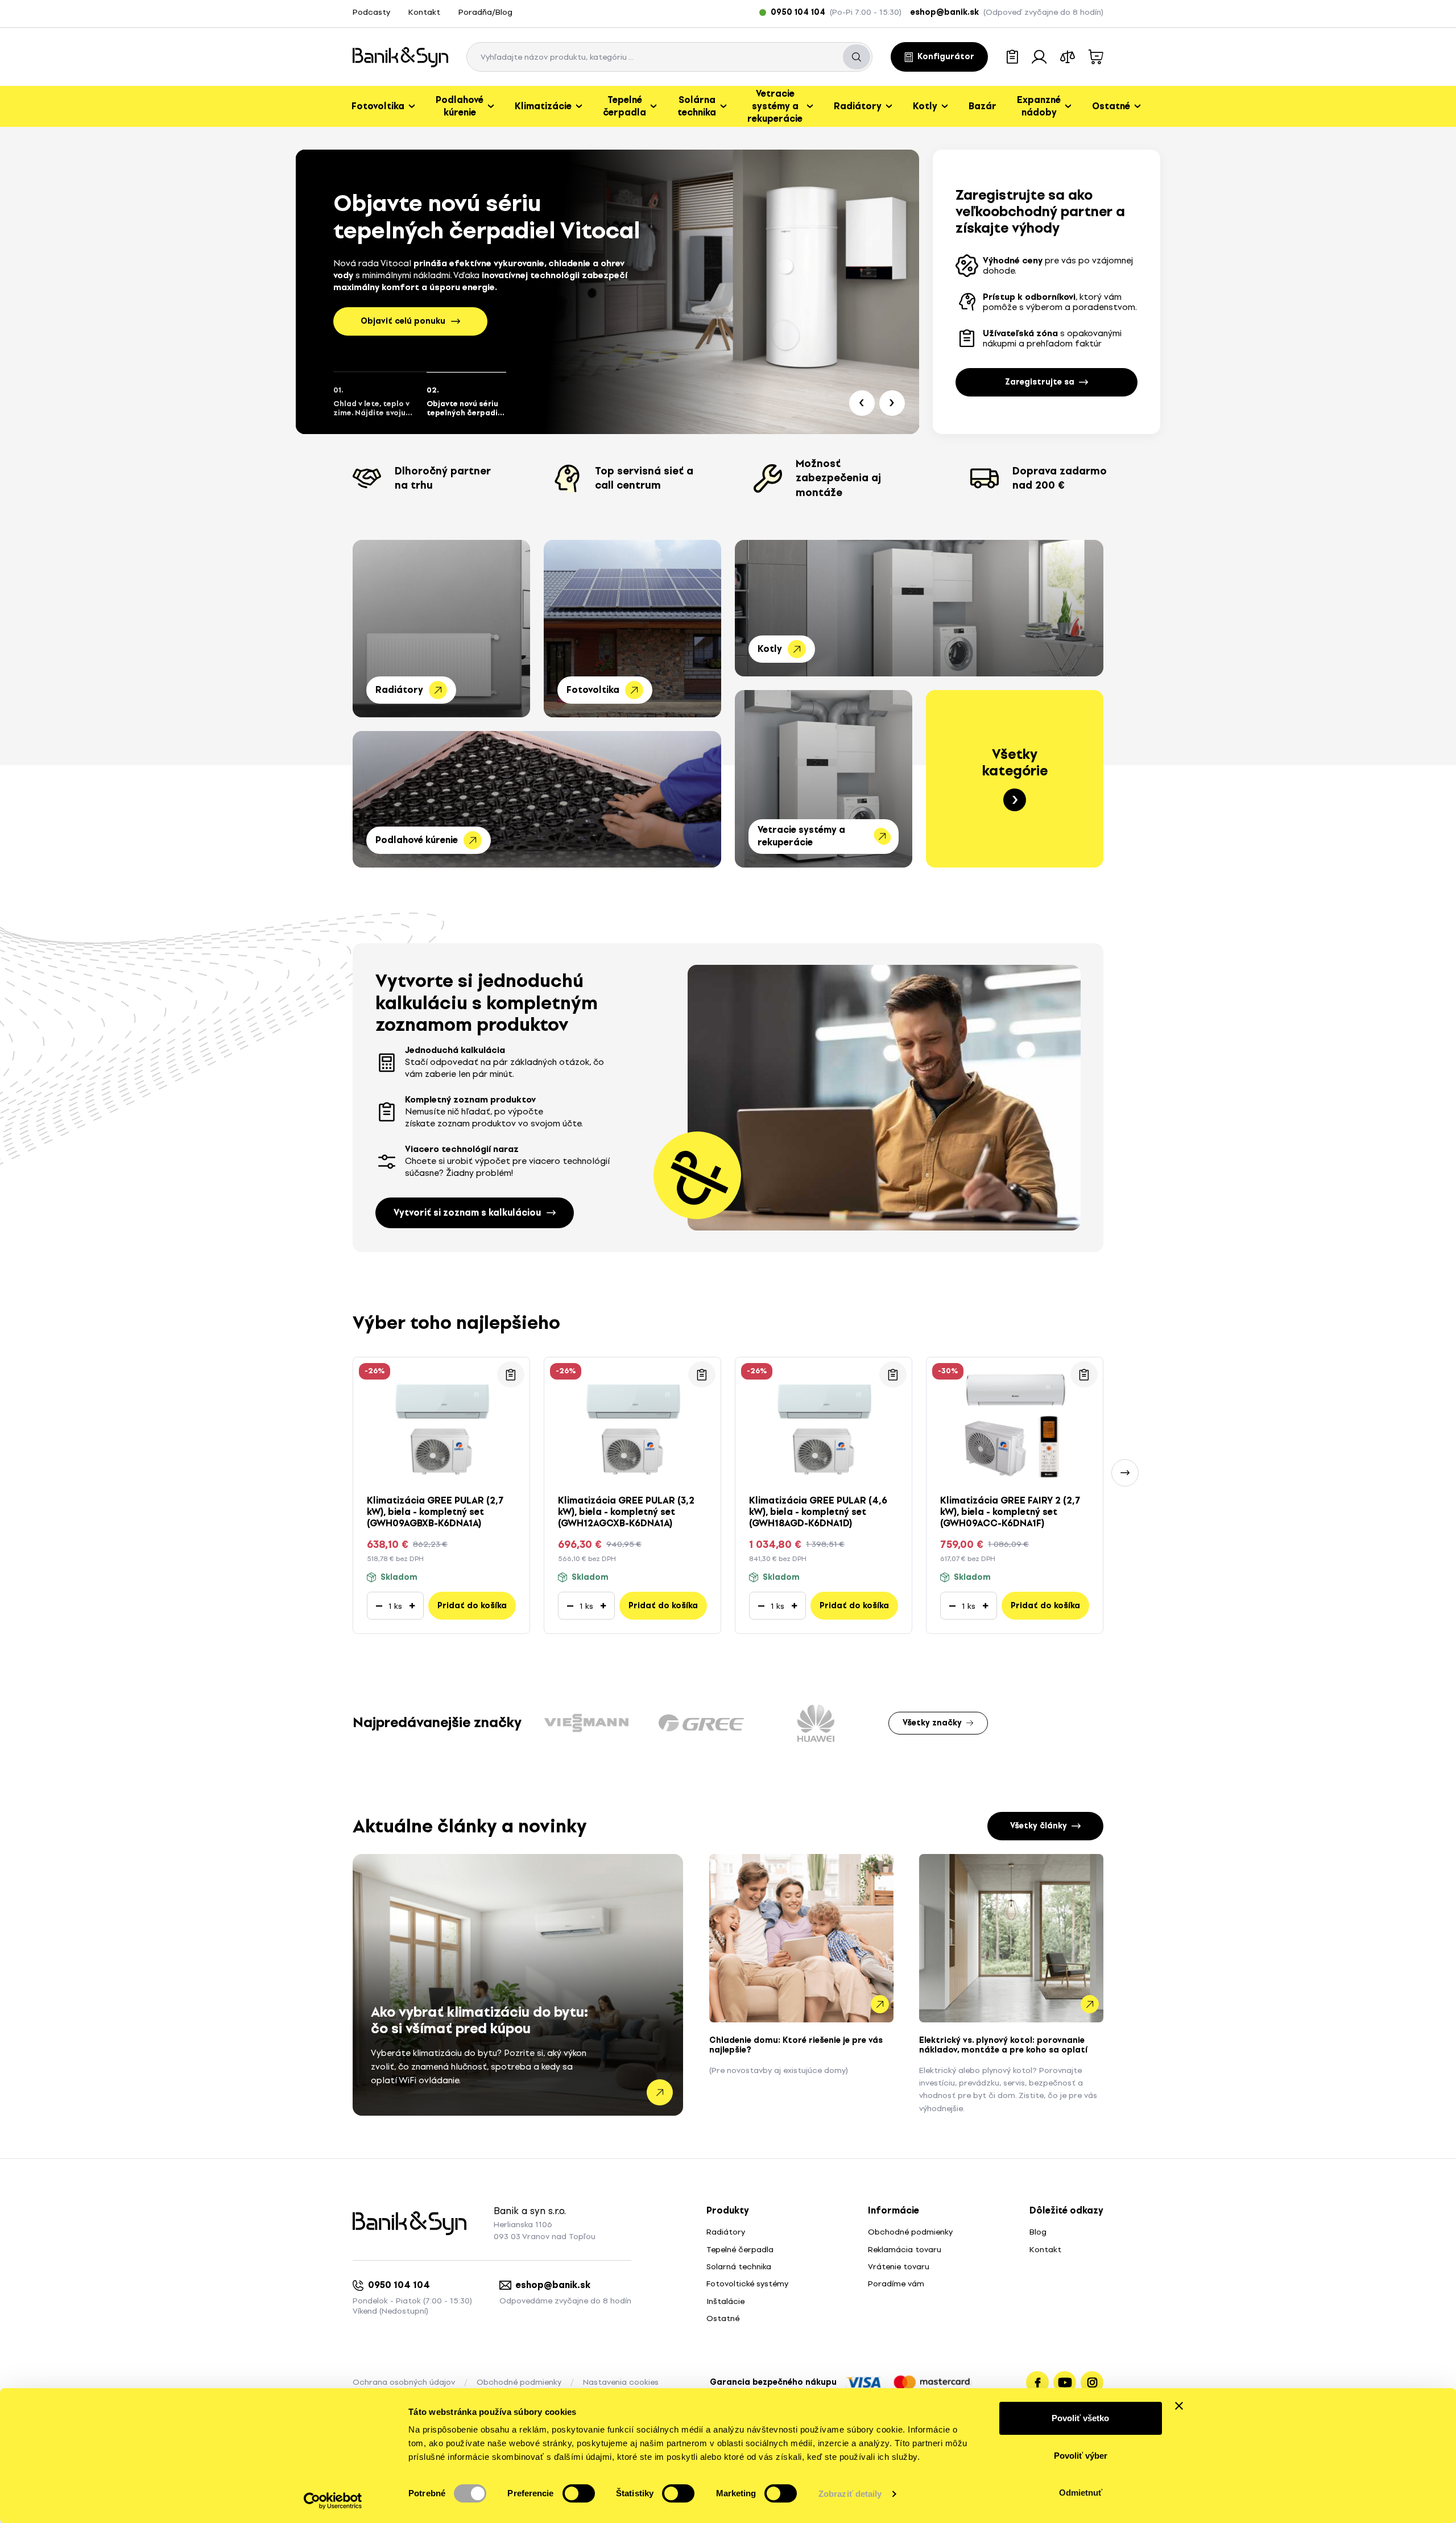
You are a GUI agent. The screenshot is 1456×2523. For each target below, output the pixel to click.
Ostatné (723, 2318)
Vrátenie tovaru (899, 2267)
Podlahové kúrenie (417, 840)
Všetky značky (932, 1723)
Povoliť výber (1081, 2456)
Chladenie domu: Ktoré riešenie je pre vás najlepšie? (796, 2045)
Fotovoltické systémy (747, 2284)
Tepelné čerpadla (740, 2250)
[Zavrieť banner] (1179, 2406)
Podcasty (371, 12)
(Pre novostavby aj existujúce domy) (779, 2070)
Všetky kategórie (1015, 763)
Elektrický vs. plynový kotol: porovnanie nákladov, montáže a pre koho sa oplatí (1003, 2045)
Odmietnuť (1081, 2493)
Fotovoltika (593, 690)
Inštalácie (725, 2301)
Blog (1038, 2232)
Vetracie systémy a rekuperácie (801, 836)
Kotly (770, 649)
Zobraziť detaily (850, 2494)
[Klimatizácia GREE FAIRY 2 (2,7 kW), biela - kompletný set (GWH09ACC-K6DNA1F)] (1015, 1422)
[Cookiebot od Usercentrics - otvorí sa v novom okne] (333, 2501)
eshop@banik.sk (553, 2285)
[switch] (579, 2493)
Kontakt (424, 12)
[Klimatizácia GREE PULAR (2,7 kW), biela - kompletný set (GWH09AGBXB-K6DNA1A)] (441, 1422)
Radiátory (399, 690)
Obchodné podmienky (910, 2232)
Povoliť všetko (1080, 2418)
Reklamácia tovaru (905, 2250)
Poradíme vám (896, 2284)
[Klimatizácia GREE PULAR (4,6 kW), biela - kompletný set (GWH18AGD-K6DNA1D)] (824, 1422)
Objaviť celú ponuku (403, 321)
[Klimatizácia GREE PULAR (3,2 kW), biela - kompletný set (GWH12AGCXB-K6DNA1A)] (632, 1422)
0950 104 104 (399, 2285)
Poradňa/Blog (485, 12)
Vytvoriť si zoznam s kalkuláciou (467, 1213)
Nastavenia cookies (621, 2382)
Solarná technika (739, 2267)
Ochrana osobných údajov (404, 2382)
